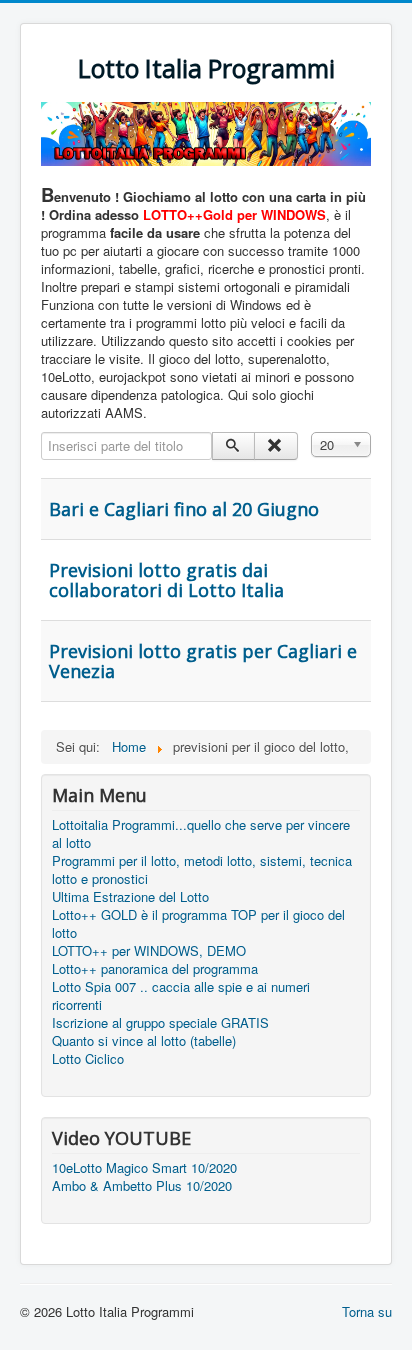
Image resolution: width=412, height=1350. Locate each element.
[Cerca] (233, 446)
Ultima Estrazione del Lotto (130, 897)
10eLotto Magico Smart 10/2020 (144, 1168)
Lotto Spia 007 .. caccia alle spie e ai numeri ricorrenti (181, 996)
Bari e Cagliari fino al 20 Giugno (184, 509)
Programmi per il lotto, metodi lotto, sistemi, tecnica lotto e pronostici (202, 870)
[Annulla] (275, 446)
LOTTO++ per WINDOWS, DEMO (149, 951)
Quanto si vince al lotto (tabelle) (144, 1041)
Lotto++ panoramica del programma (155, 969)
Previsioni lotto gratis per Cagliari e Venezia (203, 661)
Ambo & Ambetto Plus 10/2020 (142, 1186)
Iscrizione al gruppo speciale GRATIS (160, 1023)
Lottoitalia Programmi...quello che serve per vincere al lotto (201, 834)
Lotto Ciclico (88, 1059)
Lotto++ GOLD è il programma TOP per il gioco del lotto (198, 924)
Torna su (367, 1311)
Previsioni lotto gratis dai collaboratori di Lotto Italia (166, 580)
